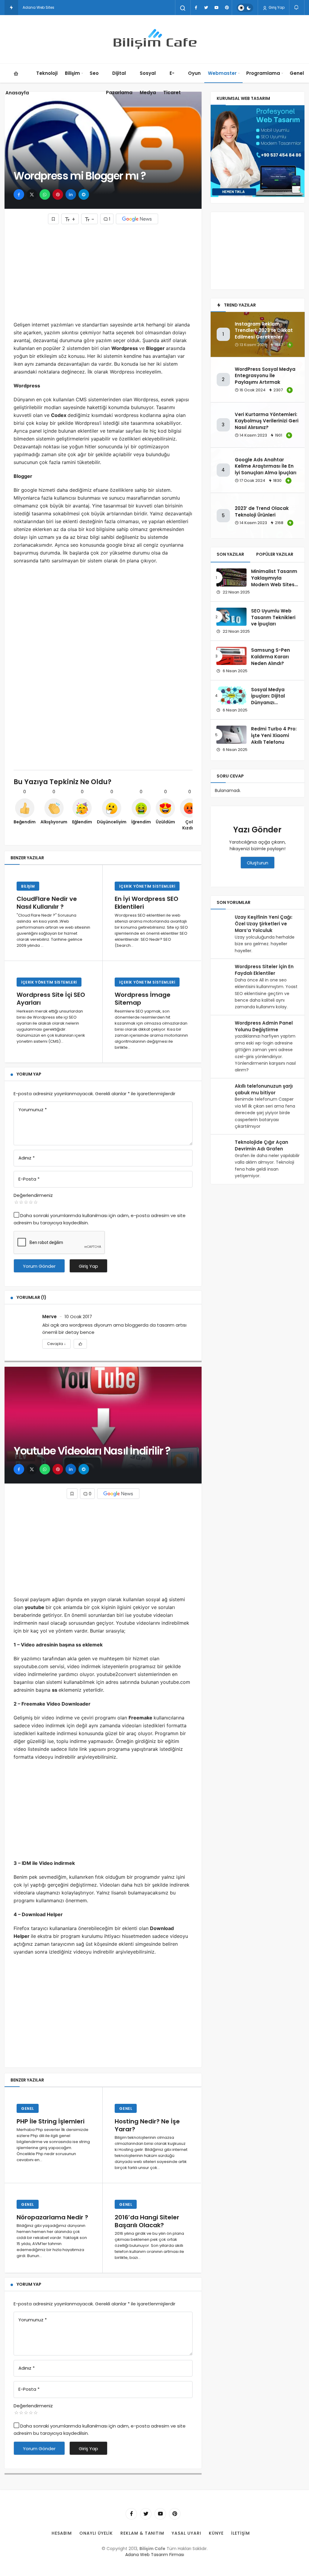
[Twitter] (206, 8)
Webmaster (222, 73)
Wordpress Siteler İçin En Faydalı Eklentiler (264, 970)
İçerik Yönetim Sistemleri (147, 886)
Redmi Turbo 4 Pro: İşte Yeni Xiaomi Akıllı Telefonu (274, 735)
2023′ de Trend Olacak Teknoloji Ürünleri (262, 512)
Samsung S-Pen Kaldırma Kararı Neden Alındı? (271, 657)
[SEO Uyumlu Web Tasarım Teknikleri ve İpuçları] (231, 617)
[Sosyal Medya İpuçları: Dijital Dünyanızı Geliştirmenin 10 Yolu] (231, 695)
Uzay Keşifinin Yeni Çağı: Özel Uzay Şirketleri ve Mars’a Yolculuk (264, 924)
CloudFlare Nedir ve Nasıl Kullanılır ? (47, 903)
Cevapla (56, 1344)
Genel (297, 73)
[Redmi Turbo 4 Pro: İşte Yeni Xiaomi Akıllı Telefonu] (231, 735)
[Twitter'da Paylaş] (32, 194)
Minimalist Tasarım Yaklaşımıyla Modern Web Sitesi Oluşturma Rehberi (274, 581)
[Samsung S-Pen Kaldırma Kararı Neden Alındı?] (231, 656)
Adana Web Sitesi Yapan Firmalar (54, 7)
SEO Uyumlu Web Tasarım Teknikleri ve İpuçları (273, 617)
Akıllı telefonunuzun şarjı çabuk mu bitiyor (264, 1089)
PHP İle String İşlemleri (51, 2121)
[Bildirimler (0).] (297, 7)
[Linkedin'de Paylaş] (71, 194)
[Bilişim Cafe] (154, 39)
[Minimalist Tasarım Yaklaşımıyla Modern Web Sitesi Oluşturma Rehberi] (231, 577)
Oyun (194, 73)
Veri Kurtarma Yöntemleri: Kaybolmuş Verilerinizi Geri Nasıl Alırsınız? (267, 421)
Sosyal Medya (148, 83)
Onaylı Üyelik (96, 2533)
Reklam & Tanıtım (142, 2533)
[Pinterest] (227, 8)
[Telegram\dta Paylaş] (84, 194)
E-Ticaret (172, 83)
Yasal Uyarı (186, 2533)
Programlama (263, 73)
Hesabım (62, 2533)
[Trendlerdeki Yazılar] (11, 8)
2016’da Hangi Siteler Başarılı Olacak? (147, 2221)
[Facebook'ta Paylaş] (19, 194)
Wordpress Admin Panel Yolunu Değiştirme (264, 1026)
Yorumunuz (33, 1110)
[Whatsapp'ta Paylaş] (45, 194)
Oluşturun (258, 863)
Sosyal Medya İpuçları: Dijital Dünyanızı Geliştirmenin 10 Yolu (270, 703)
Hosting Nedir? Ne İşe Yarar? (147, 2125)
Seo (94, 73)
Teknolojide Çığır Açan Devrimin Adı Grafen (261, 1145)
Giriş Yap (276, 7)
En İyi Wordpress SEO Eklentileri (147, 903)
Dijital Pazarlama (119, 83)
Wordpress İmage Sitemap (143, 999)
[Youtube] (216, 8)
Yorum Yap (29, 1074)
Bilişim (72, 73)
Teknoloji (47, 73)
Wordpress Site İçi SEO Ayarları (51, 999)
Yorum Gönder (39, 1266)
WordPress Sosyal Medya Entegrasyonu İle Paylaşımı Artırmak (265, 376)
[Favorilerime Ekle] (80, 1344)
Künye (216, 2533)
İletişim (241, 2533)
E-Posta (29, 1179)
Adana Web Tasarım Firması (155, 2555)
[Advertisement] (103, 272)
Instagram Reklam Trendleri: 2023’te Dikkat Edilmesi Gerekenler (264, 331)
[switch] (245, 8)
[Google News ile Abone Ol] (137, 219)
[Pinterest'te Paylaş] (58, 194)
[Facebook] (196, 8)
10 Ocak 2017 (78, 1317)
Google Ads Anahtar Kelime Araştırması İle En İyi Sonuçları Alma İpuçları (266, 466)
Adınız (27, 1158)
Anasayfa (17, 93)
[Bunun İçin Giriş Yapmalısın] (53, 219)
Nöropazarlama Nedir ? (52, 2217)
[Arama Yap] (183, 8)
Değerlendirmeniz (33, 1195)
